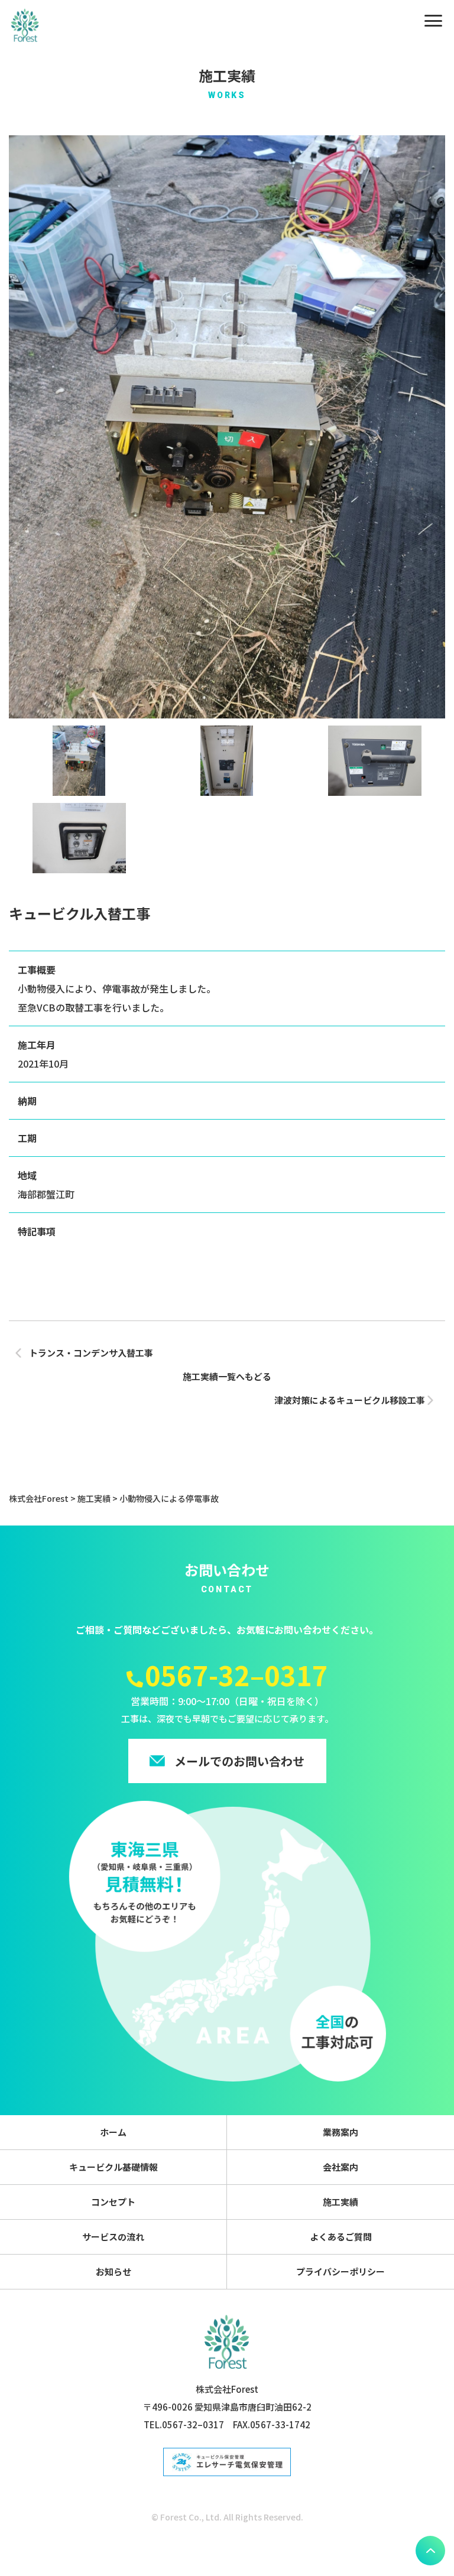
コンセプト (113, 2202)
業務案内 (340, 2132)
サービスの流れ (113, 2237)
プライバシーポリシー (340, 2271)
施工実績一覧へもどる (227, 1376)
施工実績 (340, 2202)
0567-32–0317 (236, 1675)
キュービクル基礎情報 (113, 2167)
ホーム (113, 2132)
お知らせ (113, 2271)
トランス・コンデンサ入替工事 (91, 1353)
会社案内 (340, 2167)
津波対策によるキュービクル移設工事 (350, 1400)
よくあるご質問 (341, 2237)
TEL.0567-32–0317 (184, 2424)
